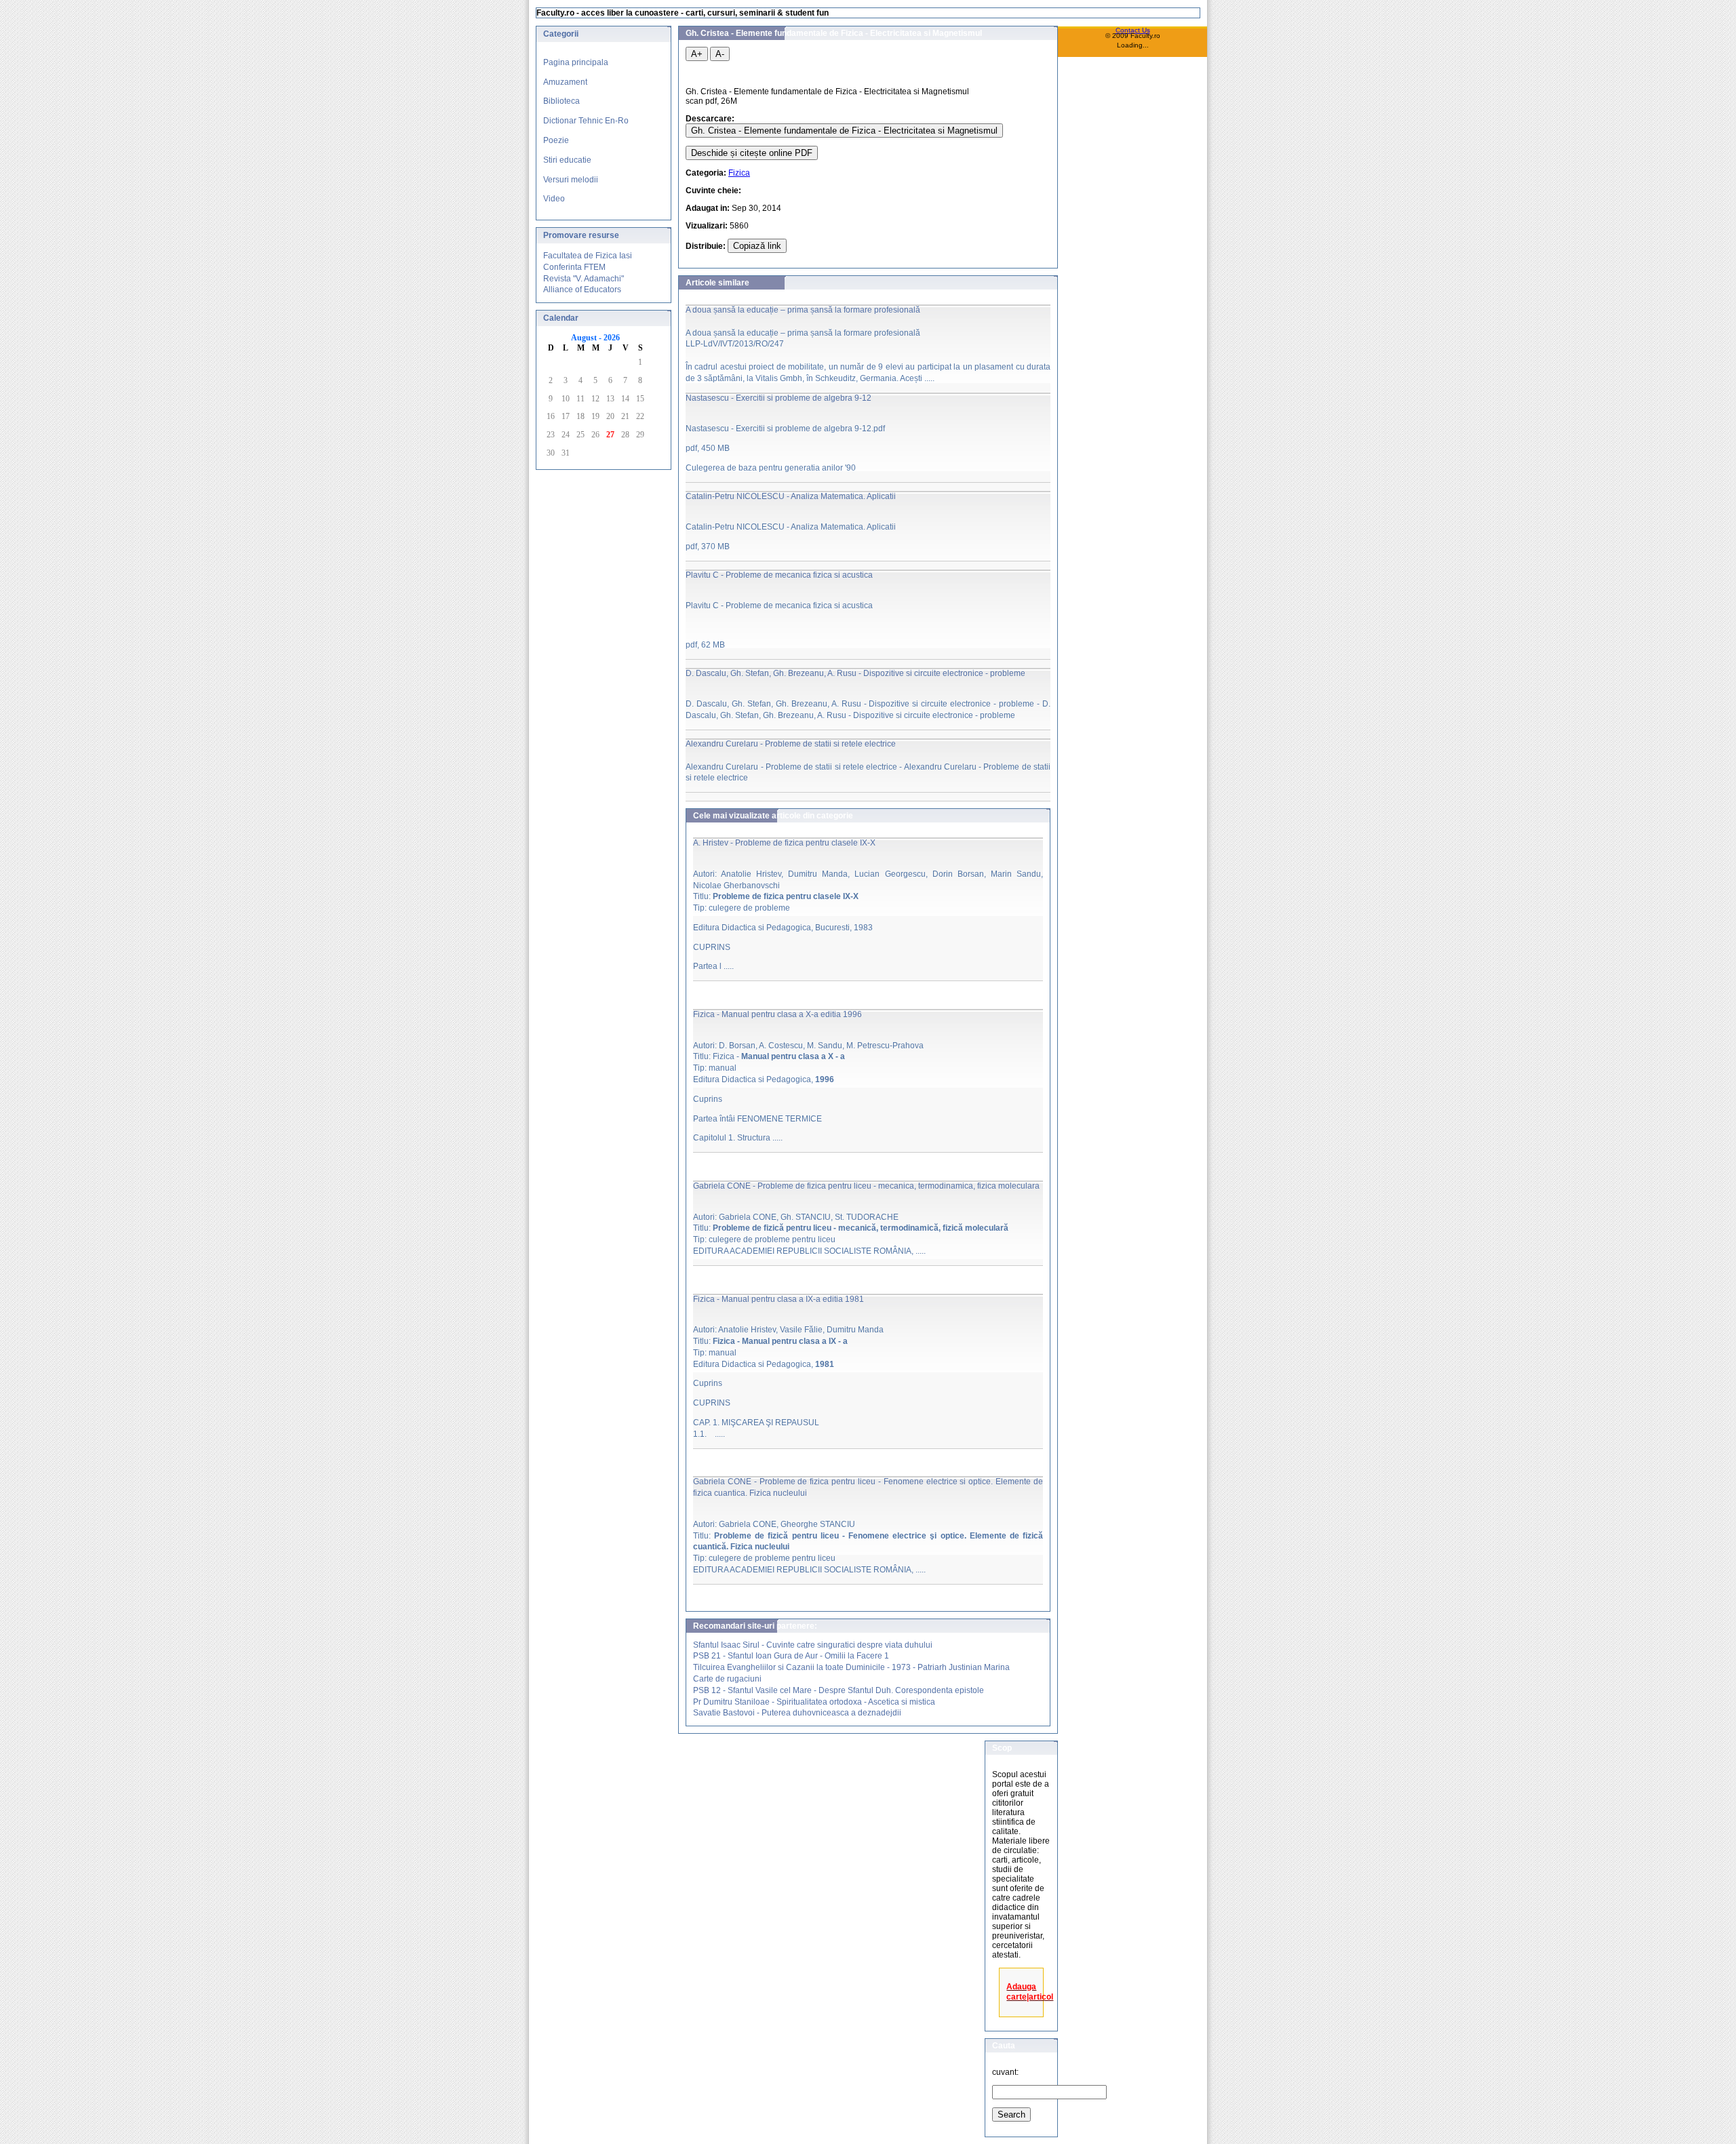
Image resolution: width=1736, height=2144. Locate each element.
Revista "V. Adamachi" (584, 279)
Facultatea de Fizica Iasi (588, 256)
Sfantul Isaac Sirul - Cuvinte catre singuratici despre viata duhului (813, 1645)
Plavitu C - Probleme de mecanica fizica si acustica (779, 575)
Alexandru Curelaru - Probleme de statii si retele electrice (791, 744)
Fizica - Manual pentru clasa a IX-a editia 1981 (778, 1299)
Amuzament (565, 82)
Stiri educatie (567, 160)
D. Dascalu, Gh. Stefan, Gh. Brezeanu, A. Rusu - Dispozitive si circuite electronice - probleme (855, 673)
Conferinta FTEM (574, 267)
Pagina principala (576, 62)
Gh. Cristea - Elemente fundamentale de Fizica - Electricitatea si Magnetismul (844, 131)
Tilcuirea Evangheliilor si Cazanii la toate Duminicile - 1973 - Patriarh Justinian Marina (851, 1667)
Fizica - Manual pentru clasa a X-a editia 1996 (777, 1014)
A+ (697, 54)
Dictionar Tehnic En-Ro (586, 121)
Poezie (556, 140)
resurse (604, 235)
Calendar (561, 318)
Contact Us (1133, 30)
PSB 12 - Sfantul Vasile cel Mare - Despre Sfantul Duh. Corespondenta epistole (839, 1690)
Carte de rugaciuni (727, 1679)
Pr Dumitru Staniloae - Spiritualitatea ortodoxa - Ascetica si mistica (814, 1702)
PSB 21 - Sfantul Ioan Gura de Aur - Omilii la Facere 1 (791, 1656)
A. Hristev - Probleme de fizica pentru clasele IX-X (784, 843)
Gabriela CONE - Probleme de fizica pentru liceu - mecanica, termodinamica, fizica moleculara (866, 1186)
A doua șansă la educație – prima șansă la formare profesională (803, 310)
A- (720, 54)
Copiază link (757, 246)
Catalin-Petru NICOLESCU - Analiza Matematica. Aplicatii (791, 496)
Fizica (739, 173)
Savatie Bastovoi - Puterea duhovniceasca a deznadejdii (797, 1713)
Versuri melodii (571, 180)
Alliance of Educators (582, 290)
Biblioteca (561, 101)
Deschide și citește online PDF (752, 153)
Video (554, 199)
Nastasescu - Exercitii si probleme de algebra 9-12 (778, 398)
